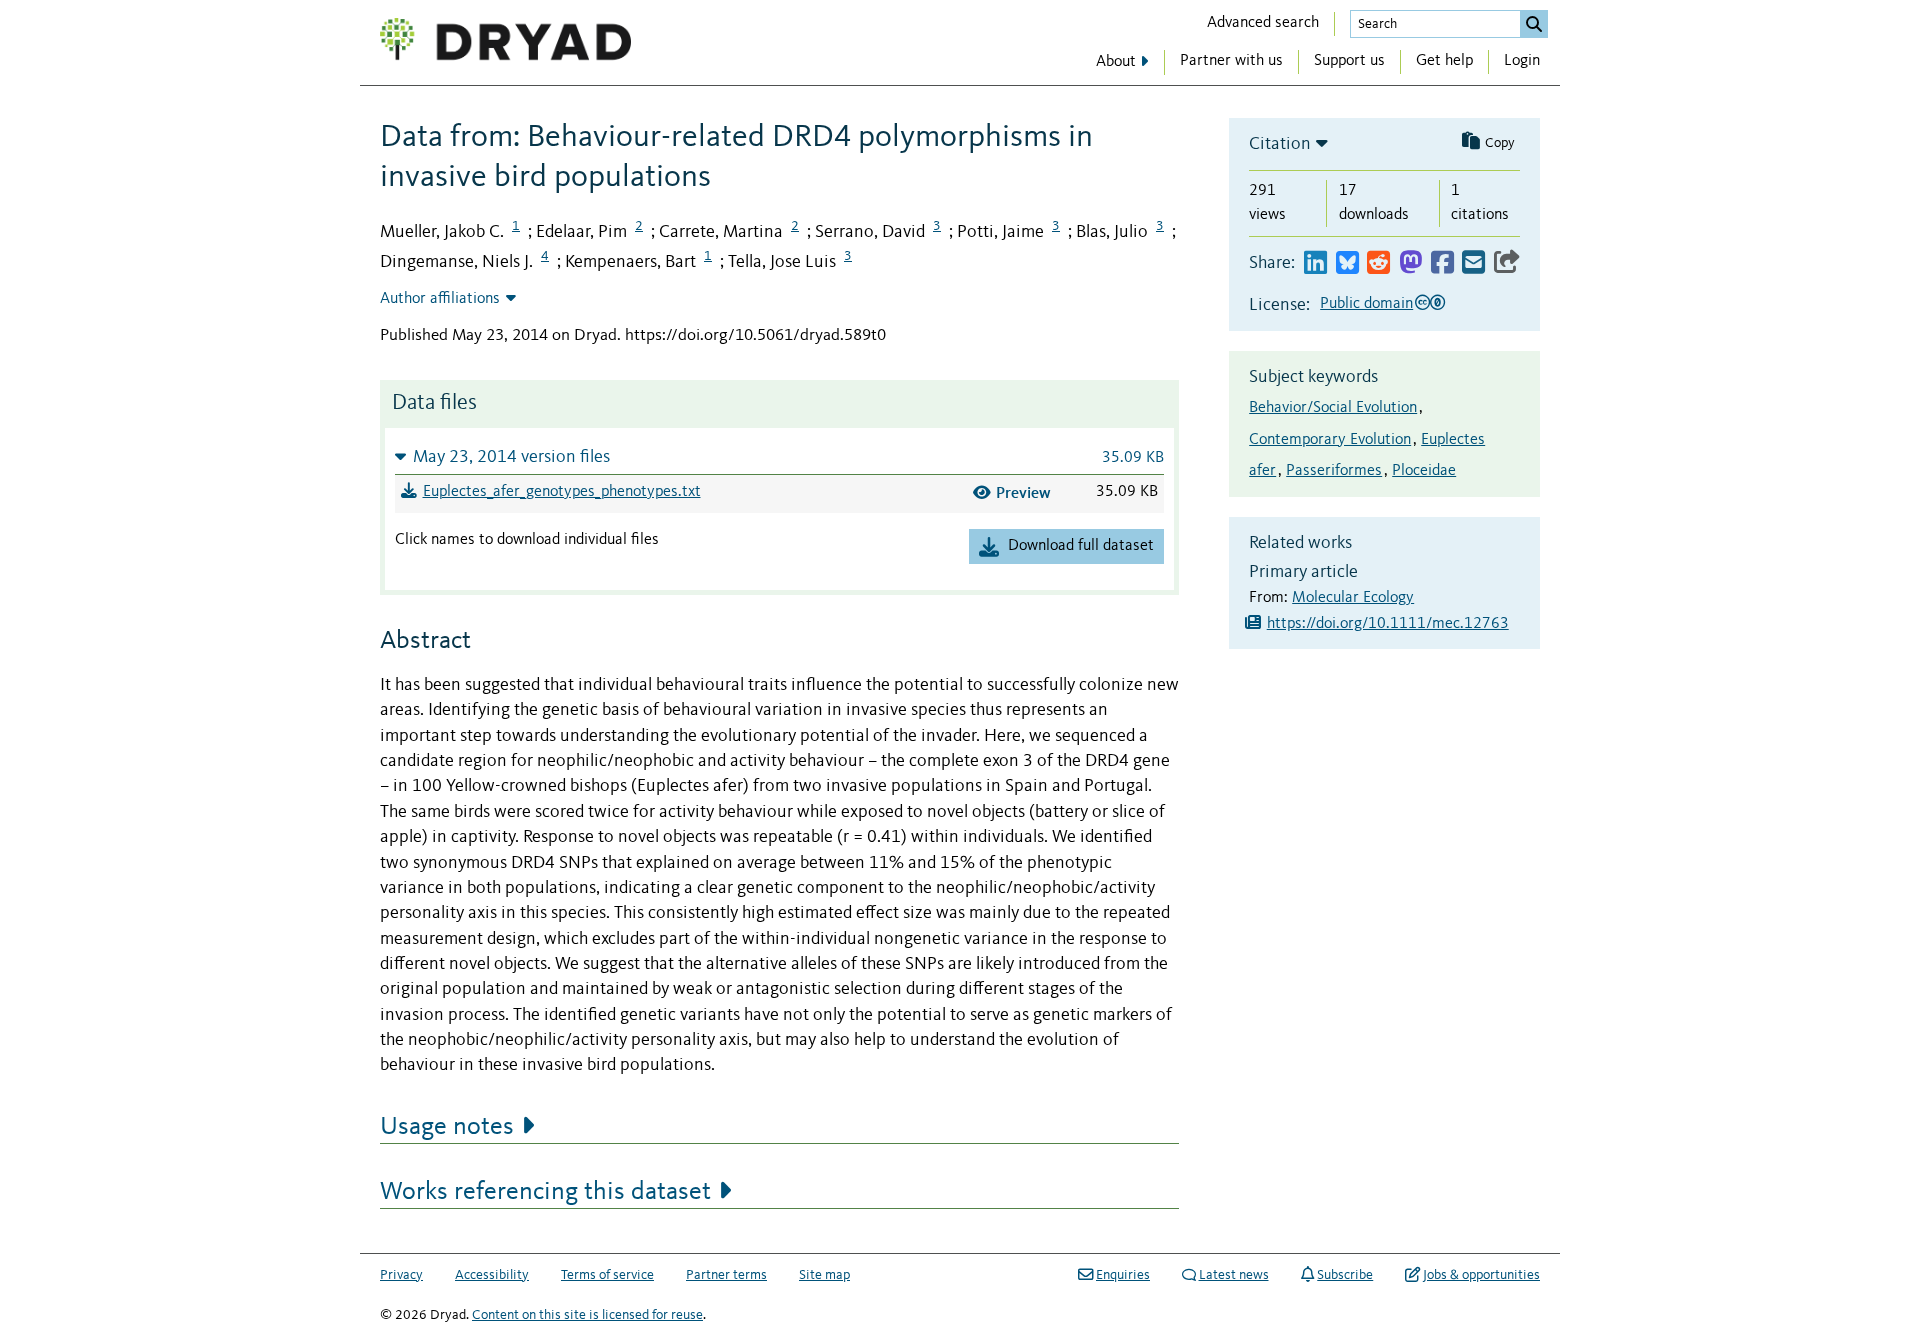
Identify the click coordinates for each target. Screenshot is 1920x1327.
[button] (779, 456)
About (1116, 62)
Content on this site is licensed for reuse (587, 1315)
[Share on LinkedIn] (1315, 263)
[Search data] (1534, 24)
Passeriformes (1334, 471)
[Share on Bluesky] (1347, 263)
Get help (1444, 61)
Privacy (401, 1275)
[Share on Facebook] (1442, 263)
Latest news (1234, 1275)
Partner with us (1231, 61)
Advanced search (1263, 23)
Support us (1349, 61)
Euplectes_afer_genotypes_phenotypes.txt (562, 492)
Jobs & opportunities (1481, 1275)
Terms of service (607, 1275)
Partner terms (726, 1275)
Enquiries (1123, 1275)
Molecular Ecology (1353, 598)
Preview (1023, 492)
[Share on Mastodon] (1410, 263)
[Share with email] (1473, 263)
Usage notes (447, 1127)
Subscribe (1345, 1275)
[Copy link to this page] (1507, 263)
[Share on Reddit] (1378, 263)
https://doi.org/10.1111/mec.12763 (1388, 624)
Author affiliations (440, 299)
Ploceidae (1424, 471)
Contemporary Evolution (1330, 440)
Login (1522, 61)
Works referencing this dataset (545, 1192)
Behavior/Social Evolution (1333, 408)
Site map (824, 1275)
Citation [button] (1280, 144)
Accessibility (492, 1275)
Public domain (1366, 304)
